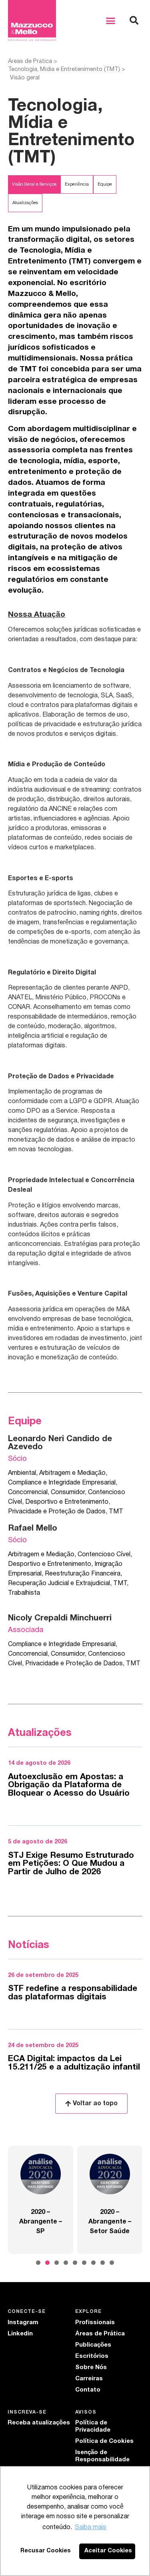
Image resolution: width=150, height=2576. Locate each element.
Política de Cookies (104, 2441)
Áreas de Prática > (33, 62)
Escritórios (92, 2356)
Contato (88, 2390)
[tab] (34, 184)
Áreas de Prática (100, 2334)
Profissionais (95, 2323)
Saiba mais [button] (91, 2527)
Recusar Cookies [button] (46, 2551)
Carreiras (89, 2379)
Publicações (93, 2345)
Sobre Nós (91, 2367)
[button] (111, 20)
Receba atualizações (39, 2423)
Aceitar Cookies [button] (108, 2551)
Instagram (23, 2323)
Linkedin (20, 2334)
